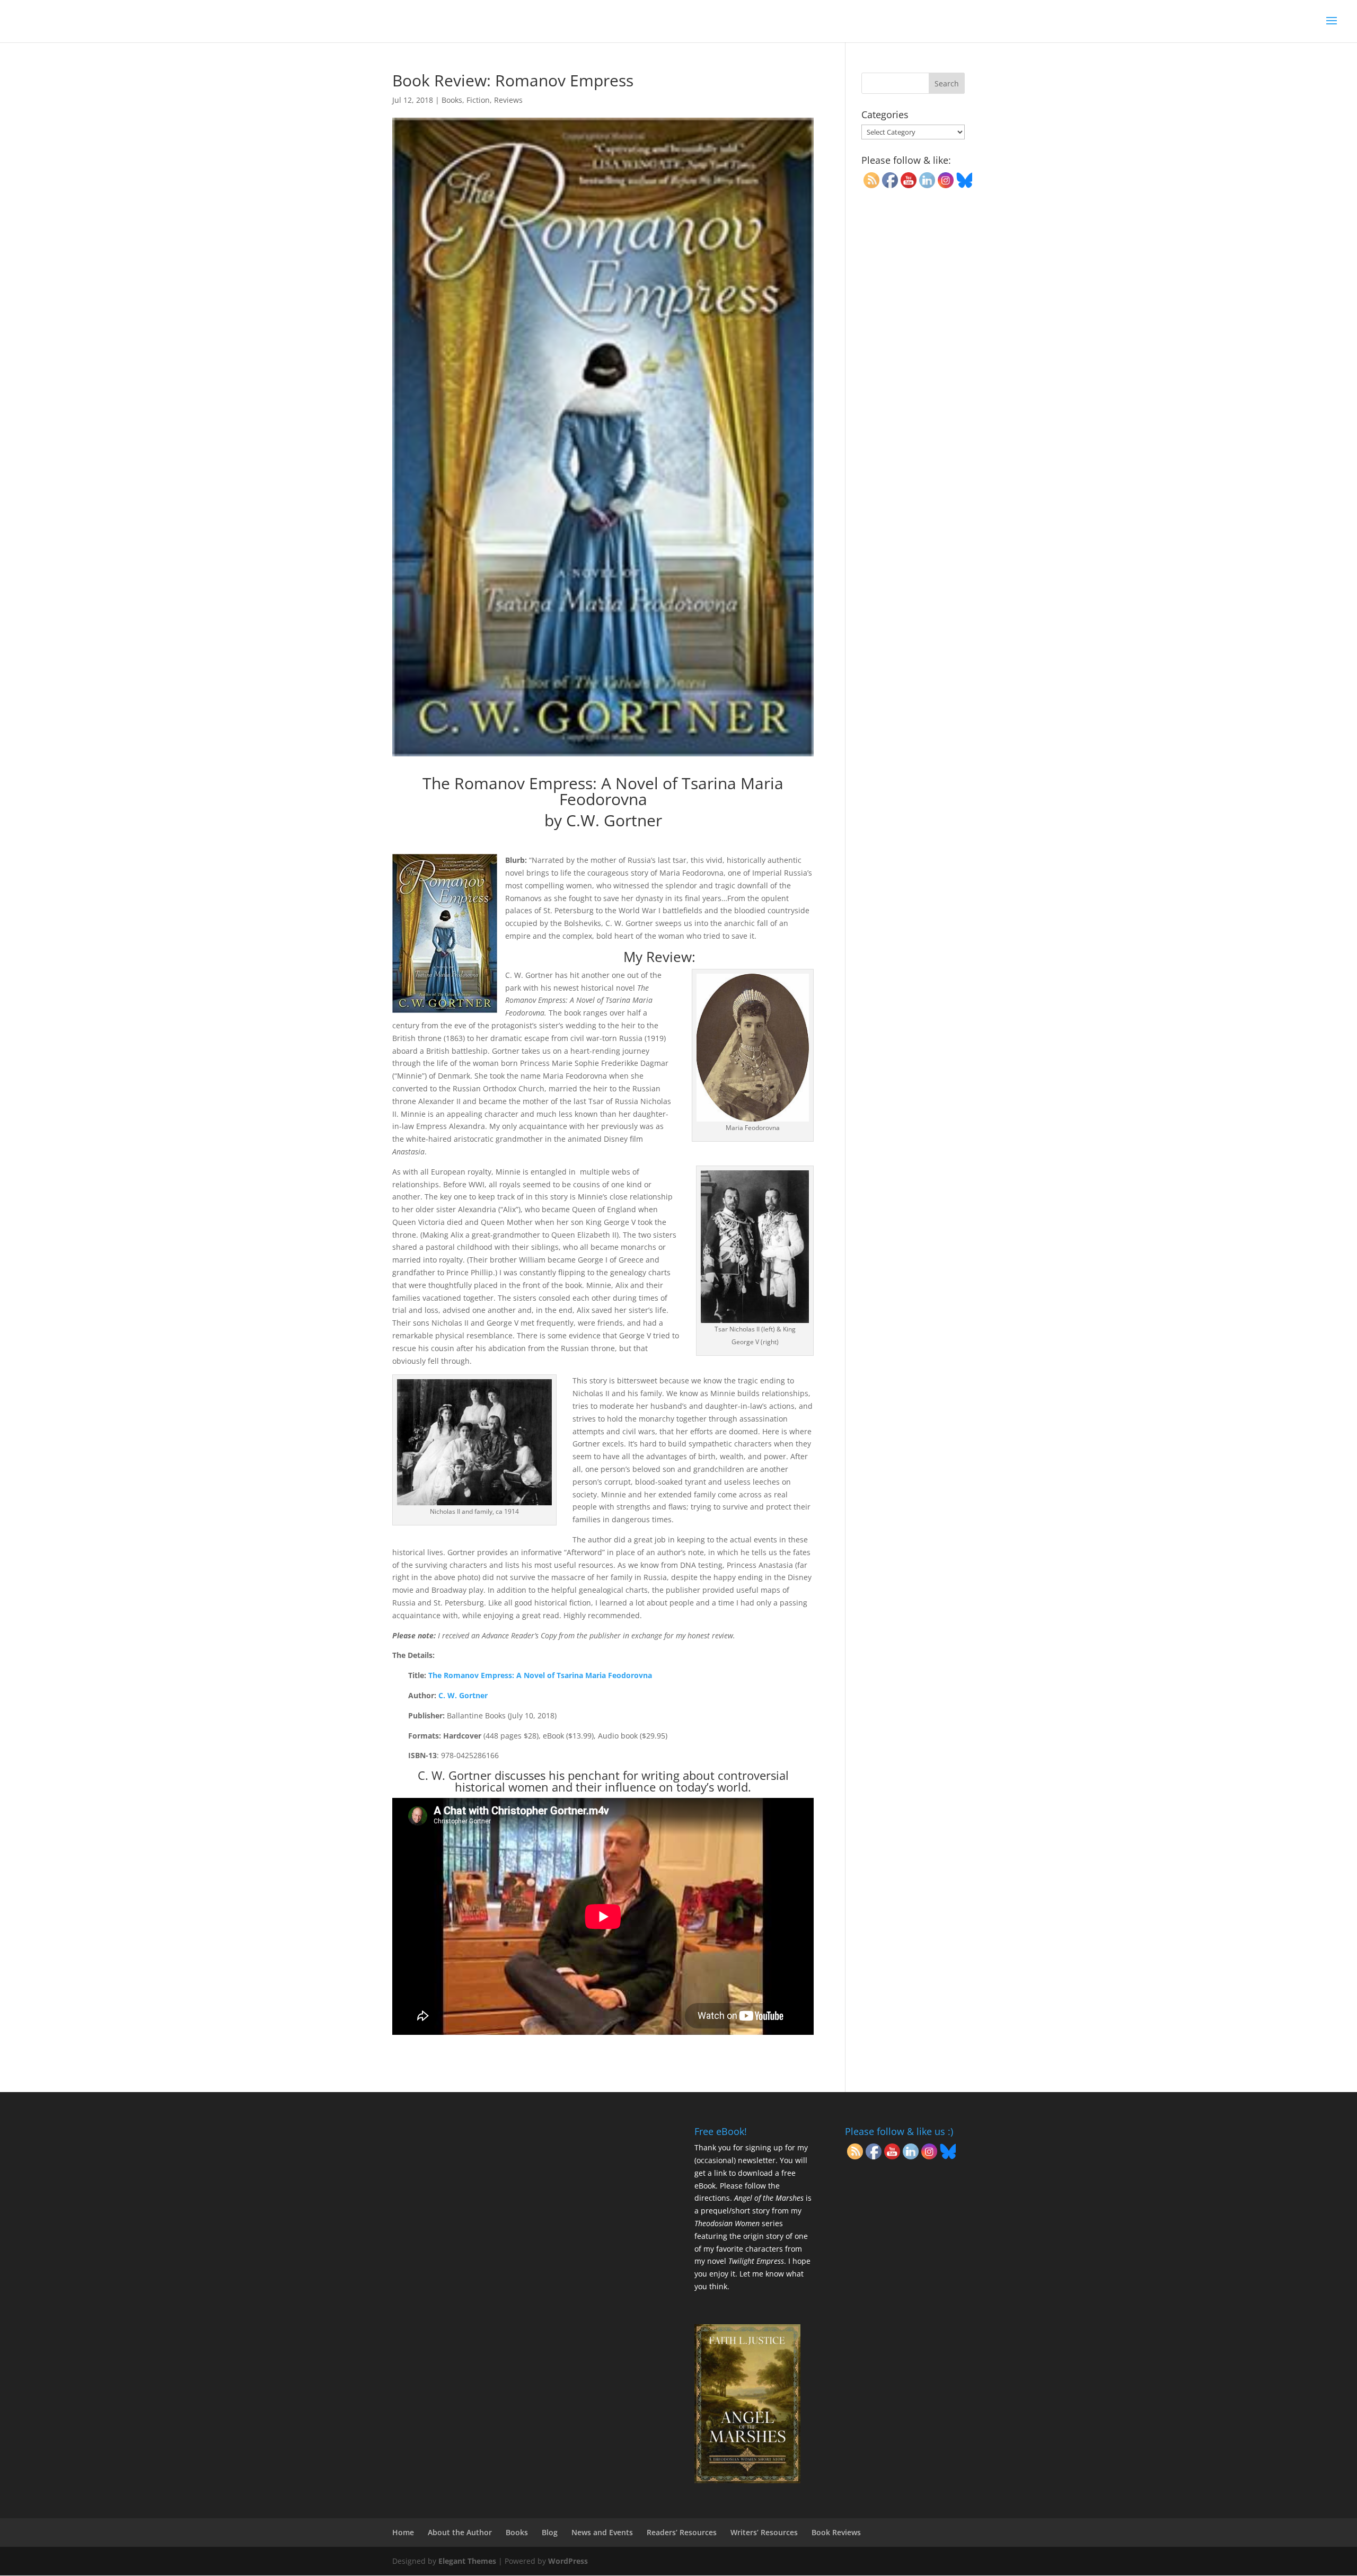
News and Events (602, 2532)
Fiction (478, 100)
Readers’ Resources (682, 2532)
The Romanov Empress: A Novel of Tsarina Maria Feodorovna (540, 1675)
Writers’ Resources (764, 2532)
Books (452, 100)
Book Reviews (836, 2532)
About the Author (460, 2532)
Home (403, 2532)
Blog (550, 2532)
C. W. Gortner (463, 1695)
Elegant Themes (467, 2561)
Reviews (508, 100)
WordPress (568, 2561)
